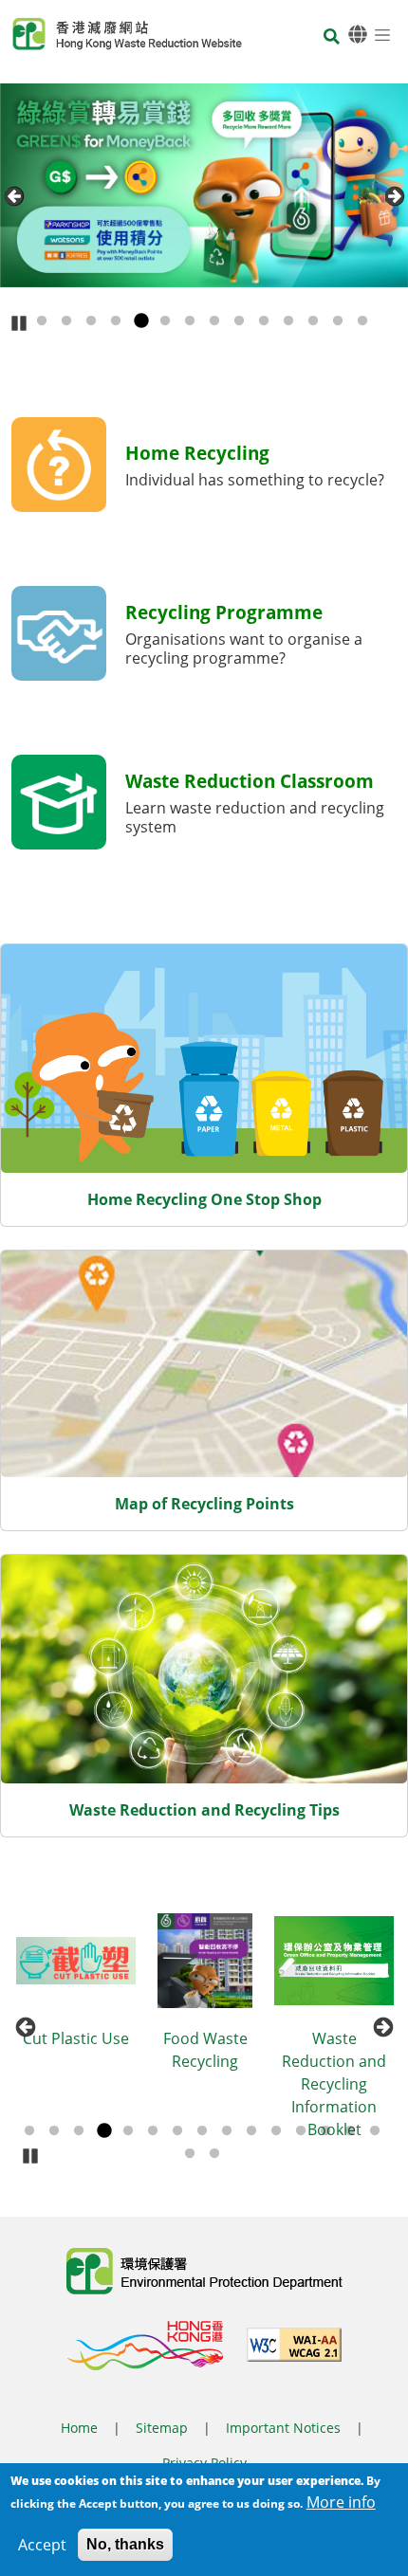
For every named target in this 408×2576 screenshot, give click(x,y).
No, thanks (125, 2544)
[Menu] (382, 34)
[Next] (394, 196)
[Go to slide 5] (140, 321)
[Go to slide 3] (91, 321)
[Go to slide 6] (165, 321)
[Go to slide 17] (214, 2154)
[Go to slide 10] (264, 321)
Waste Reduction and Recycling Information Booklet (231, 2084)
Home (79, 2428)
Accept (42, 2545)
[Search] (332, 37)
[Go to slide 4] (116, 321)
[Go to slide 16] (190, 2154)
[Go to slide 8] (214, 321)
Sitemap (162, 2428)
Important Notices (283, 2428)
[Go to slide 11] (288, 321)
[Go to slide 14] (362, 321)
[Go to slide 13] (338, 321)
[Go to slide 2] (66, 321)
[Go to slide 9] (239, 321)
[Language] (358, 35)
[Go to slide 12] (313, 321)
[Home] (127, 34)
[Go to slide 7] (190, 321)
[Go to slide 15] (375, 2131)
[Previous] (14, 196)
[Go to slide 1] (42, 321)
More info (341, 2502)
